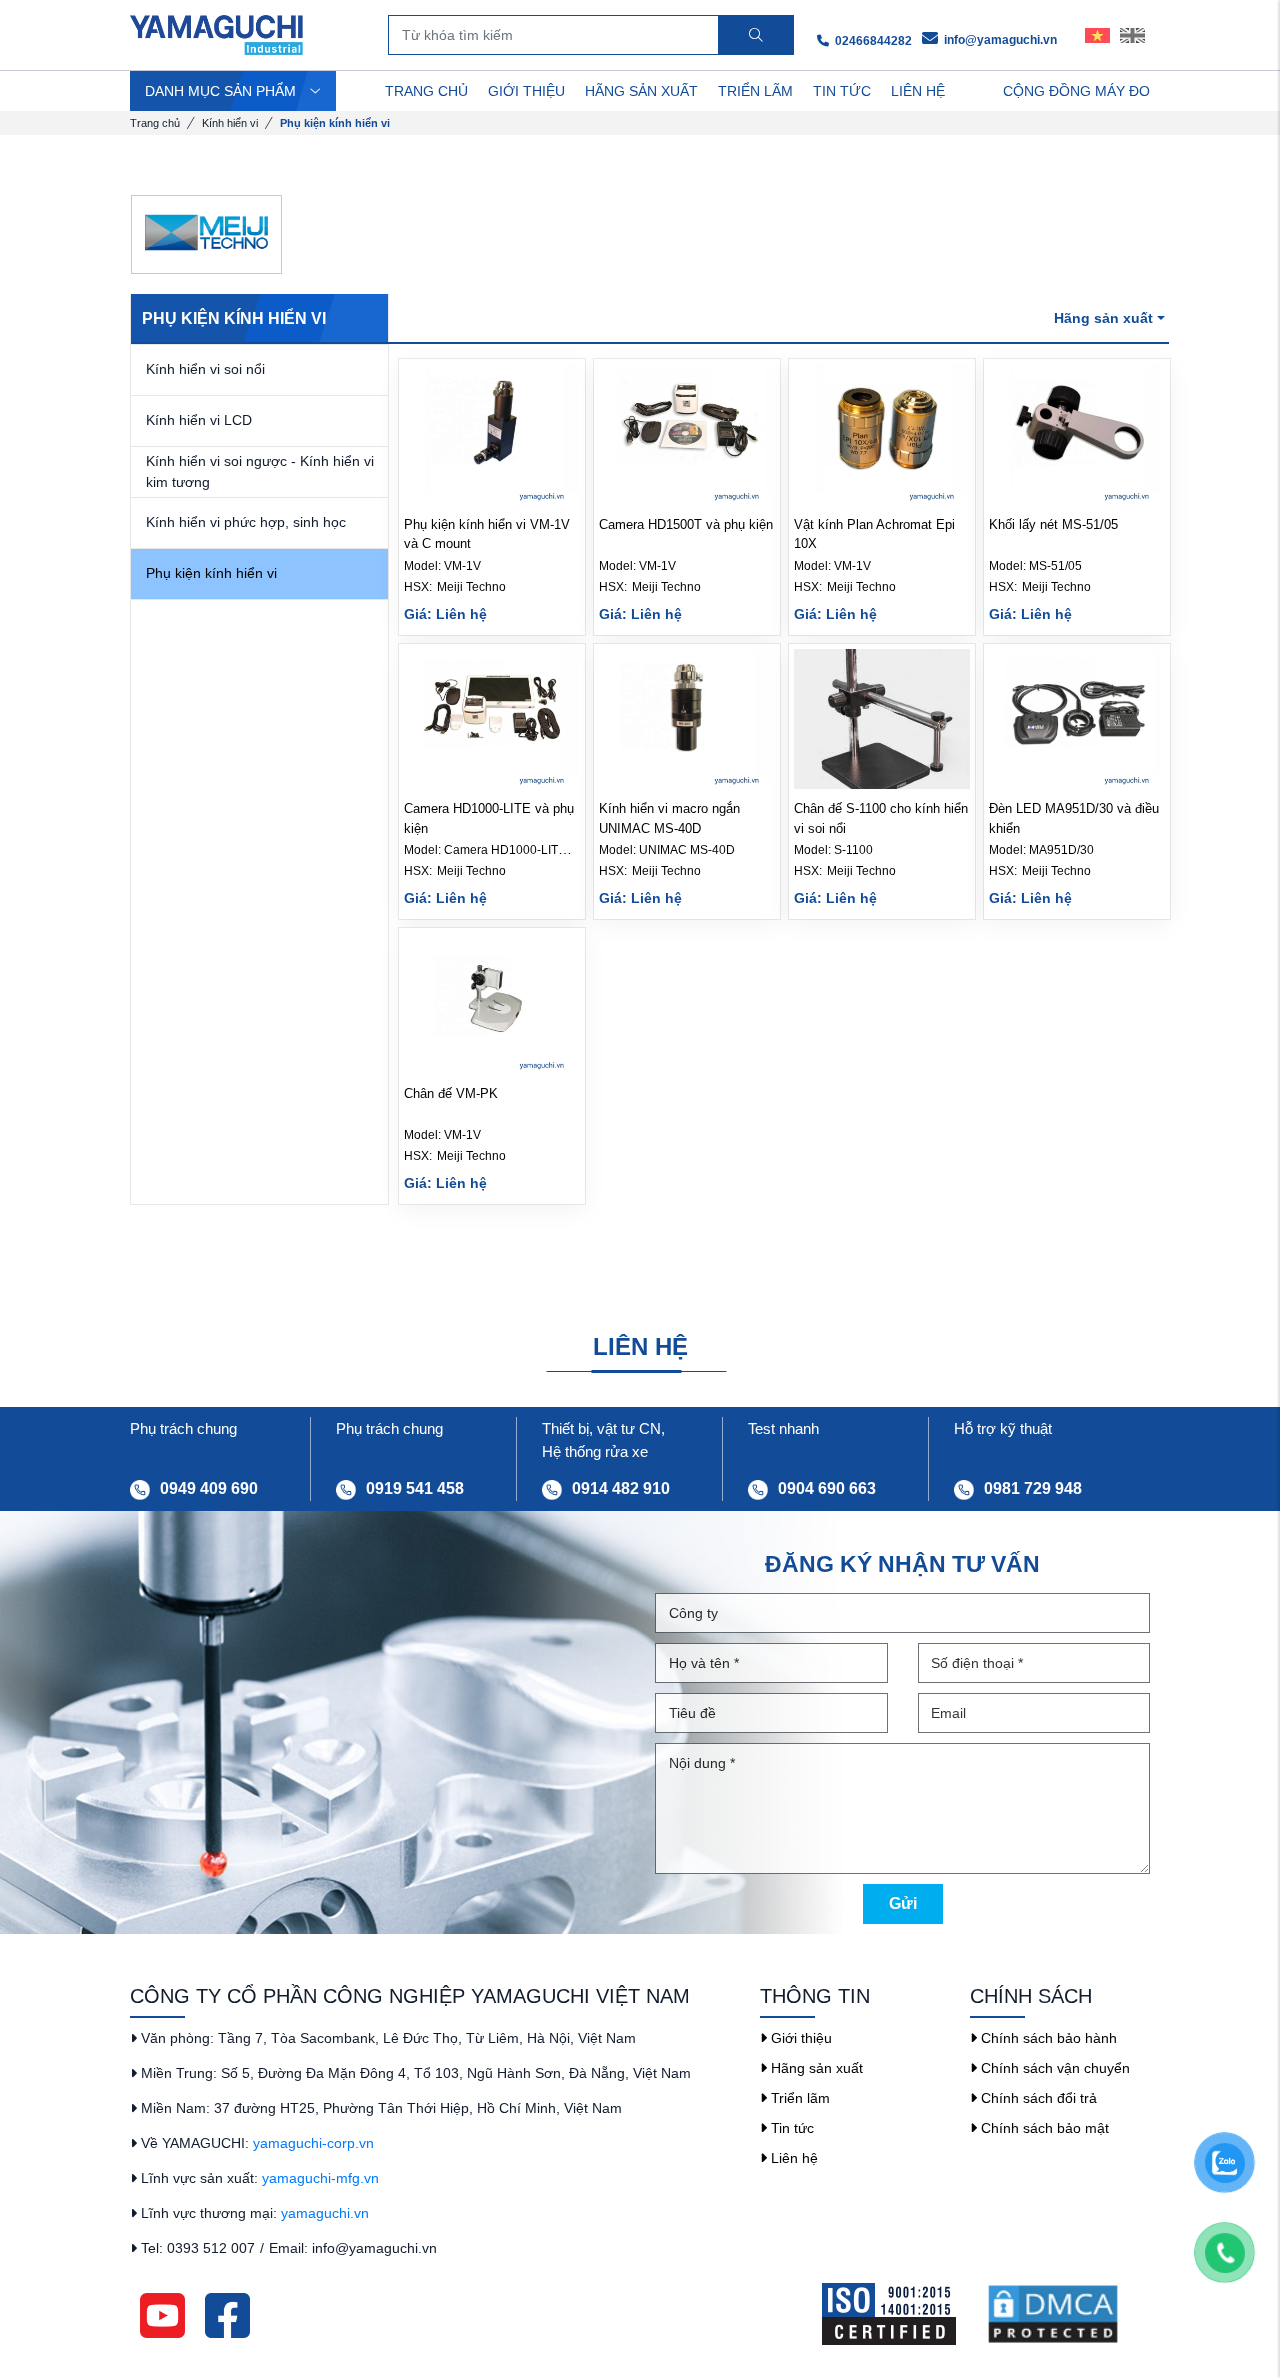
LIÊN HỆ (918, 91)
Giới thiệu (799, 2038)
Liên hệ (792, 2158)
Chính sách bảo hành (1047, 2038)
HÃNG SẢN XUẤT (641, 91)
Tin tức (790, 2128)
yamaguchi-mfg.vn (320, 2178)
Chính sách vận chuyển (1053, 2068)
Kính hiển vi (230, 123)
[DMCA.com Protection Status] (1068, 2314)
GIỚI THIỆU (526, 91)
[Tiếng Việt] (1097, 35)
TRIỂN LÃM (755, 91)
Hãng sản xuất (815, 2068)
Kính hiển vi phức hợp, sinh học (246, 522)
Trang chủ (155, 123)
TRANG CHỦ (426, 91)
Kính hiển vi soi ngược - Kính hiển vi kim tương (260, 471)
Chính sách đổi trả (1037, 2098)
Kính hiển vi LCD (199, 420)
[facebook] (227, 2315)
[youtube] (162, 2315)
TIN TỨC (842, 91)
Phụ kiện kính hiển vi (211, 573)
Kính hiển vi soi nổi (205, 369)
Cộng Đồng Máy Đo (1076, 91)
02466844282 (872, 41)
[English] (1132, 35)
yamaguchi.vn (325, 2213)
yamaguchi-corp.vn (313, 2143)
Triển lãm (798, 2098)
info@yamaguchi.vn (999, 40)
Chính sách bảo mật (1043, 2128)
